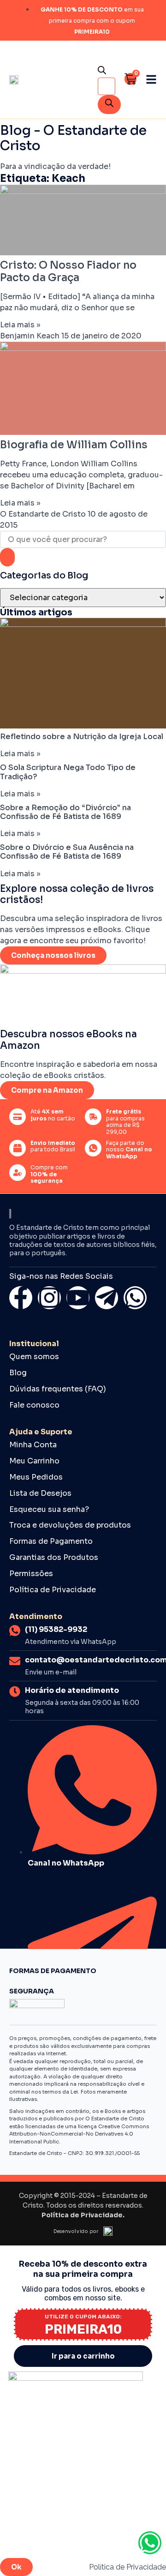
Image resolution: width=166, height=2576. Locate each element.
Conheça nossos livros (53, 955)
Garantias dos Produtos (54, 1558)
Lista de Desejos (40, 1493)
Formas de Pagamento (51, 1541)
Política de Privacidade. (83, 2215)
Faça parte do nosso (129, 1150)
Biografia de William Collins (74, 445)
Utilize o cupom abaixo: (83, 2317)
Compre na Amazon (47, 1090)
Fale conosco (34, 1405)
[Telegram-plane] (107, 1298)
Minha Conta (33, 1445)
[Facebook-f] (21, 1298)
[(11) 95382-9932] (15, 1631)
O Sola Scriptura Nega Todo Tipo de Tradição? (68, 772)
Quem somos (34, 1357)
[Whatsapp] (135, 1298)
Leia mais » (20, 325)
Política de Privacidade (53, 1590)
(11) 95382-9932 (56, 1629)
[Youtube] (78, 1298)
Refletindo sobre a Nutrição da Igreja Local (82, 737)
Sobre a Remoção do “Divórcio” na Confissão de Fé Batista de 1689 (65, 812)
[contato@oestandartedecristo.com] (15, 1661)
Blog (18, 1373)
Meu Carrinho (34, 1461)
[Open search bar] (102, 72)
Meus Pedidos (36, 1477)
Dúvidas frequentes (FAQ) (58, 1389)
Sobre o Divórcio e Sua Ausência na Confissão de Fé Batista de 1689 (67, 852)
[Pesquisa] (109, 105)
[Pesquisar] (7, 557)
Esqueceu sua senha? (49, 1510)
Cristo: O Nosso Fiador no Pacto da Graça (68, 271)
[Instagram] (49, 1298)
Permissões (31, 1574)
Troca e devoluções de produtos (70, 1525)
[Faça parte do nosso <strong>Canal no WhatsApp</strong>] (93, 1148)
